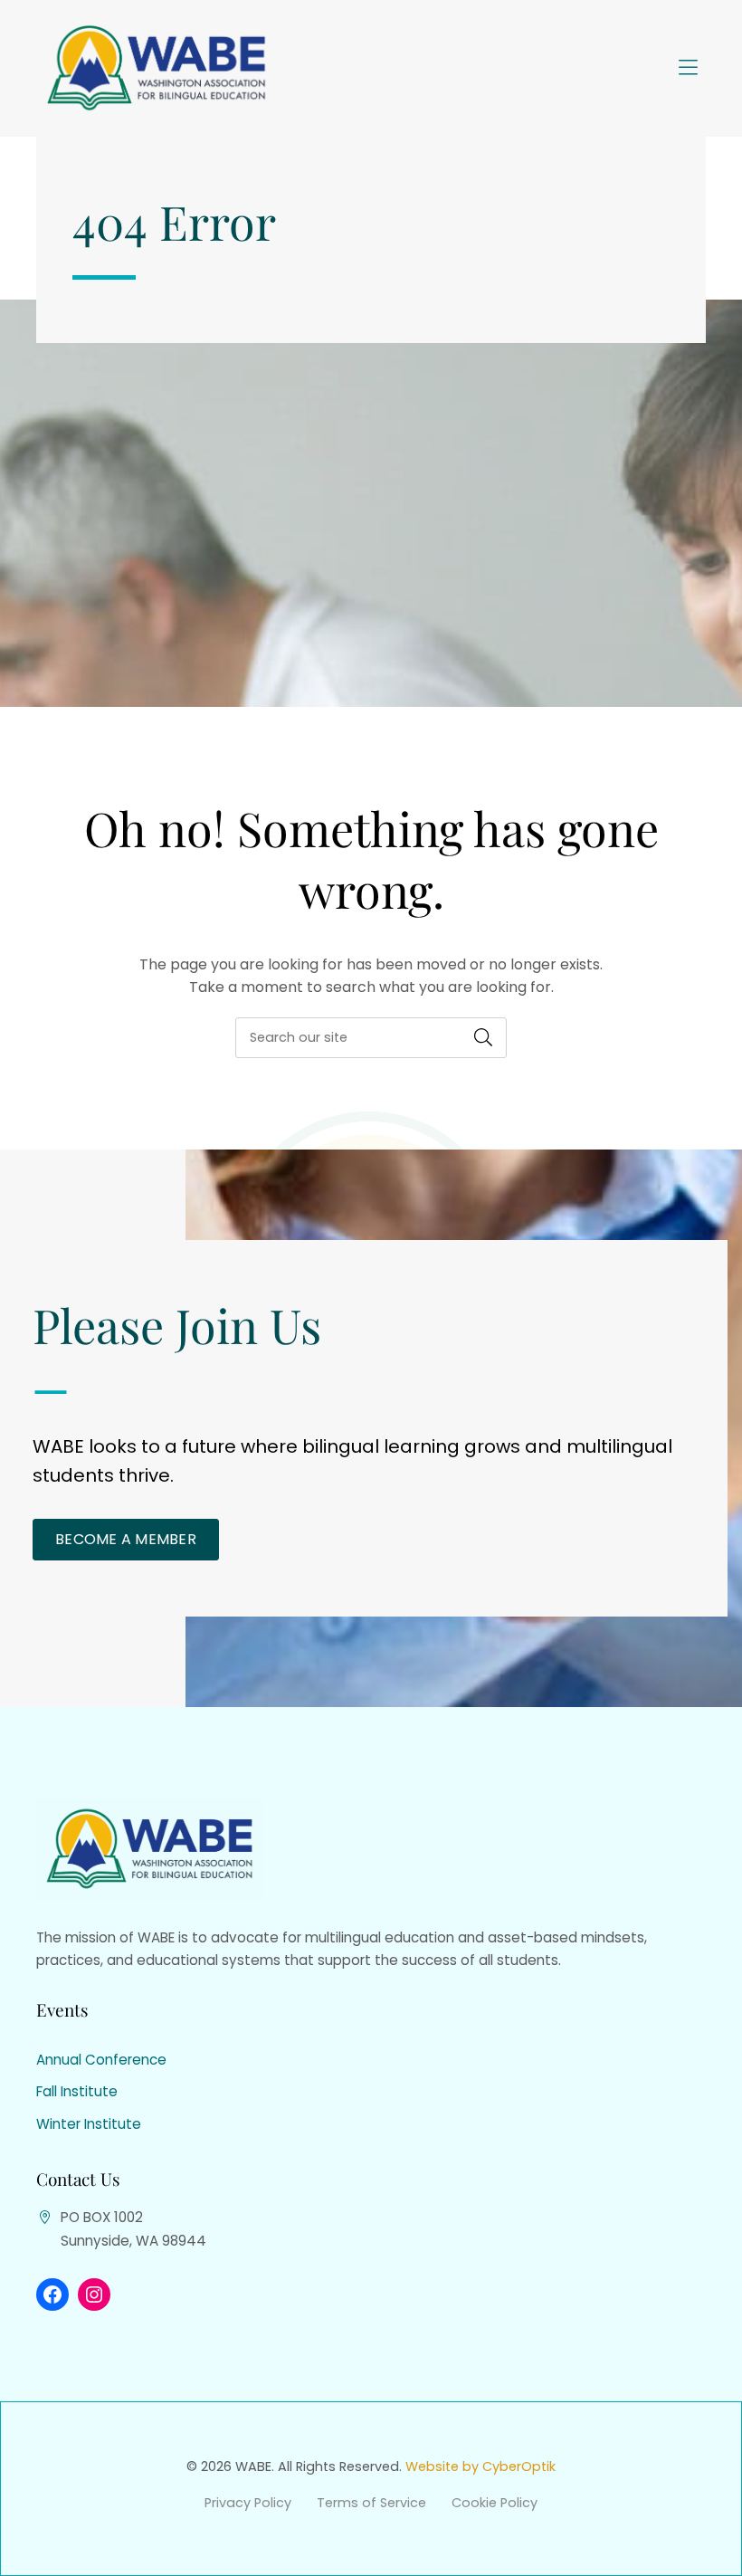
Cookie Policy (495, 2503)
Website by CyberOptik (480, 2466)
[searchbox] (371, 1038)
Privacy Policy (248, 2503)
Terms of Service (371, 2503)
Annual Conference (101, 2060)
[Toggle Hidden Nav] (688, 69)
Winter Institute (89, 2124)
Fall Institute (77, 2091)
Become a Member (126, 1539)
